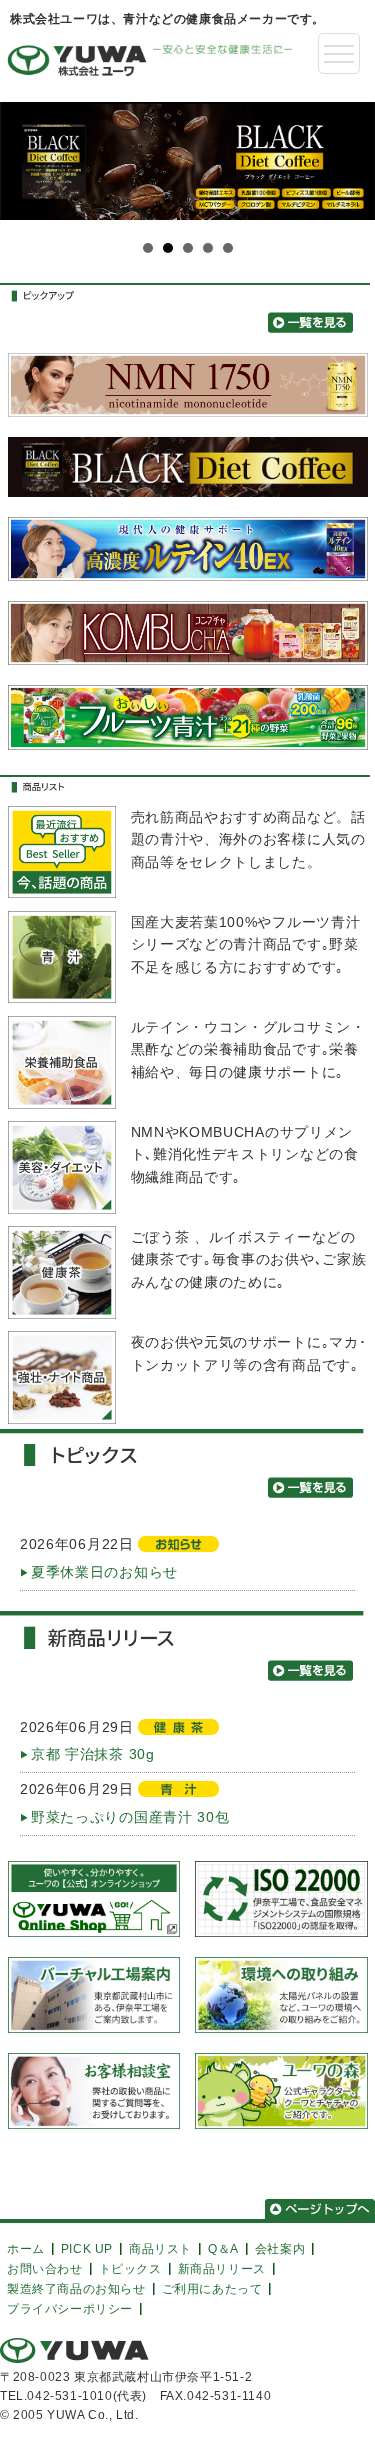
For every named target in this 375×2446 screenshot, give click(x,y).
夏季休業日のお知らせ (104, 1572)
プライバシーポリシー (70, 2307)
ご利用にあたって (212, 2287)
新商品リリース (222, 2267)
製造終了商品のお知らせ (76, 2287)
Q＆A (223, 2247)
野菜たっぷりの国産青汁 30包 (130, 1817)
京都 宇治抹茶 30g (93, 1754)
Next (349, 178)
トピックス (130, 2267)
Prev (26, 178)
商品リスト (160, 2247)
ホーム (26, 2247)
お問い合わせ (45, 2267)
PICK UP (87, 2247)
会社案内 (280, 2247)
